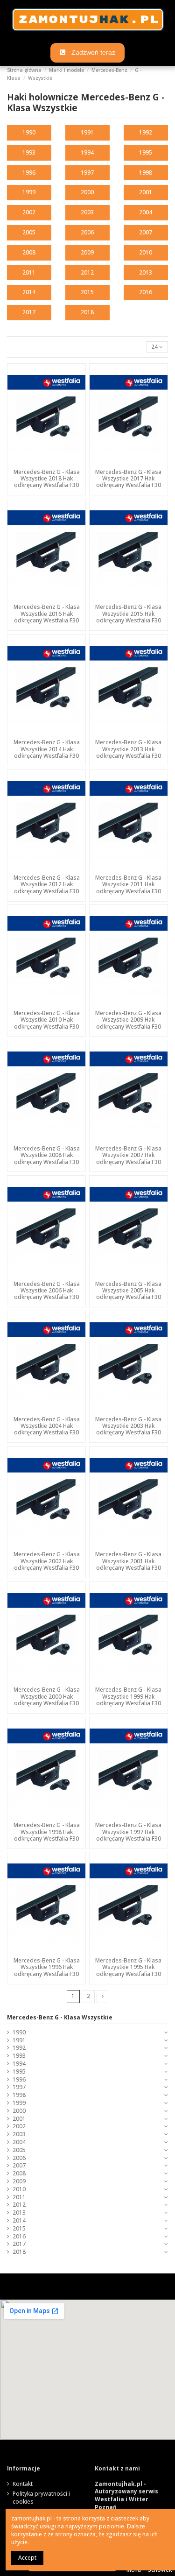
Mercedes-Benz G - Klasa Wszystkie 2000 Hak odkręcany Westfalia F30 (47, 1696)
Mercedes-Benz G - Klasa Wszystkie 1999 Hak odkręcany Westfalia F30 (128, 1696)
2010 (146, 252)
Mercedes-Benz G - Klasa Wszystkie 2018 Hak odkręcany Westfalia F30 (47, 479)
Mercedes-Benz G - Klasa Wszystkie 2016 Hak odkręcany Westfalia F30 (47, 614)
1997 (87, 173)
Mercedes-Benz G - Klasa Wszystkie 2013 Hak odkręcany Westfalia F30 (128, 749)
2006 (87, 232)
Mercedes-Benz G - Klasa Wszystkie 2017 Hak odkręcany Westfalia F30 (128, 479)
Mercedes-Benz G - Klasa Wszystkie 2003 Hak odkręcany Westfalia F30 (128, 1426)
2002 (29, 212)
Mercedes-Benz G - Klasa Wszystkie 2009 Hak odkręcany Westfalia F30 (128, 1020)
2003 (87, 212)
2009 (87, 252)
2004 (146, 212)
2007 (146, 232)
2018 (87, 312)
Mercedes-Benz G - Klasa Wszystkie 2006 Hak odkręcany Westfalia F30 (47, 1291)
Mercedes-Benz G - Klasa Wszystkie (60, 2017)
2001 (146, 192)
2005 (29, 232)
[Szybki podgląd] (47, 462)
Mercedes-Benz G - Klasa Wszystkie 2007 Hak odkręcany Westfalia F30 (128, 1155)
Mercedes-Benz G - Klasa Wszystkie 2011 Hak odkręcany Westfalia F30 (128, 884)
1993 (29, 152)
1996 (29, 173)
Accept (27, 2558)
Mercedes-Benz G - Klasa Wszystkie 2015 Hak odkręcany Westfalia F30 (128, 614)
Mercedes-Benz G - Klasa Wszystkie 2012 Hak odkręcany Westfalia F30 (47, 884)
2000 (87, 192)
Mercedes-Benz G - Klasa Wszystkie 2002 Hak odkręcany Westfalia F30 (47, 1561)
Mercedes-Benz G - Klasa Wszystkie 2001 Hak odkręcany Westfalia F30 (128, 1561)
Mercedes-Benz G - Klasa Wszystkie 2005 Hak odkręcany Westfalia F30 (128, 1291)
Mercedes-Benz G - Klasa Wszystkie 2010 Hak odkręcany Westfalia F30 (47, 1020)
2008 (29, 252)
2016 (146, 292)
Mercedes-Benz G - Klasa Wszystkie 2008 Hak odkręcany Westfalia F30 (47, 1155)
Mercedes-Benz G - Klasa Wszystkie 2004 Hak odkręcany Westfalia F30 (47, 1426)
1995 (146, 152)
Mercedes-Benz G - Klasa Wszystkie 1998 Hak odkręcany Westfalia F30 (47, 1832)
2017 (29, 312)
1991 (87, 132)
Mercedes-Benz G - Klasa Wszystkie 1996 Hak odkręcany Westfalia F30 (47, 1967)
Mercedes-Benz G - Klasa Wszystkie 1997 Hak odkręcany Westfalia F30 (128, 1832)
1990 (29, 132)
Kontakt (23, 2484)
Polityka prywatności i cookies (41, 2498)
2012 (87, 272)
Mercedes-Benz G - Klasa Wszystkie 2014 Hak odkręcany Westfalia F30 (47, 749)
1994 (87, 152)
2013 (146, 272)
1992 (146, 132)
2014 (29, 292)
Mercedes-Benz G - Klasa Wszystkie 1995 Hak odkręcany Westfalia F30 (128, 1967)
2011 (29, 272)
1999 (29, 192)
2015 (87, 292)
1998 (146, 173)
